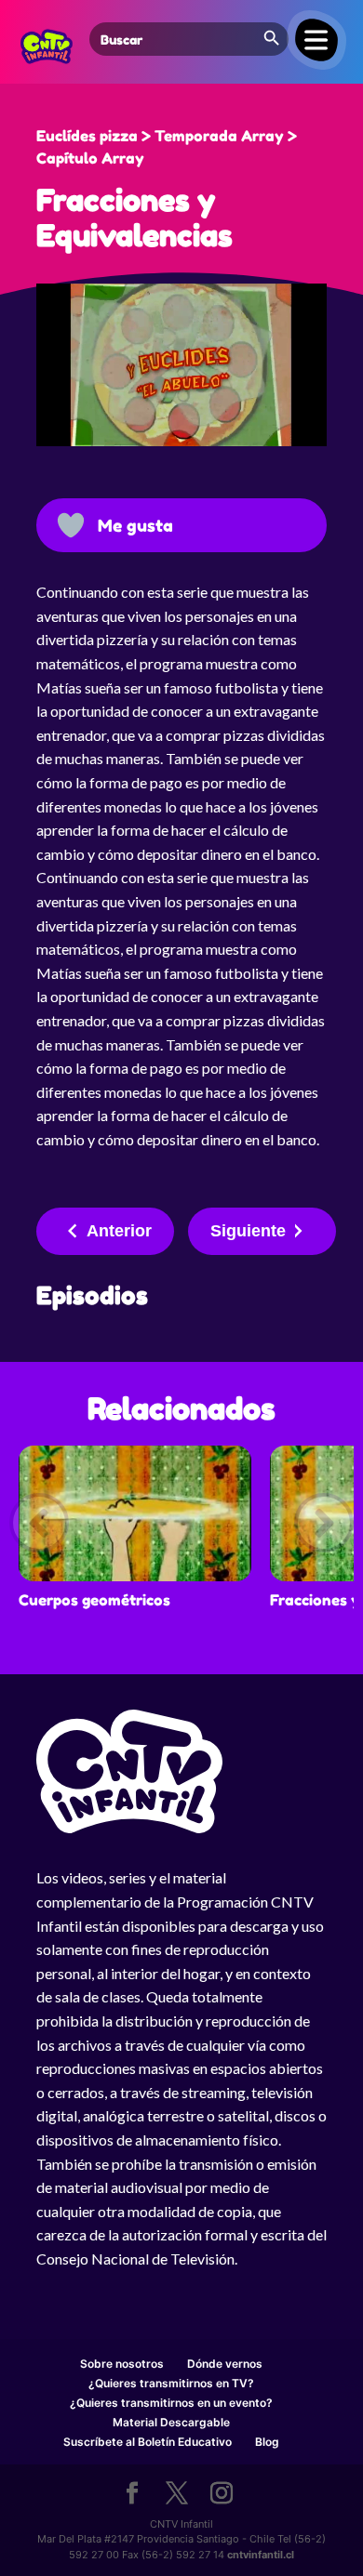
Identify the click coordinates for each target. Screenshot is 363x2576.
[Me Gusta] (71, 525)
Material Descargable (171, 2422)
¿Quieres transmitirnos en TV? (171, 2383)
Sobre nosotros (122, 2364)
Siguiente (248, 1231)
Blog (267, 2442)
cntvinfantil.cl (261, 2555)
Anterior (119, 1231)
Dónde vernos (225, 2364)
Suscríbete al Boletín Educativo (148, 2442)
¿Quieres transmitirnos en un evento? (171, 2403)
